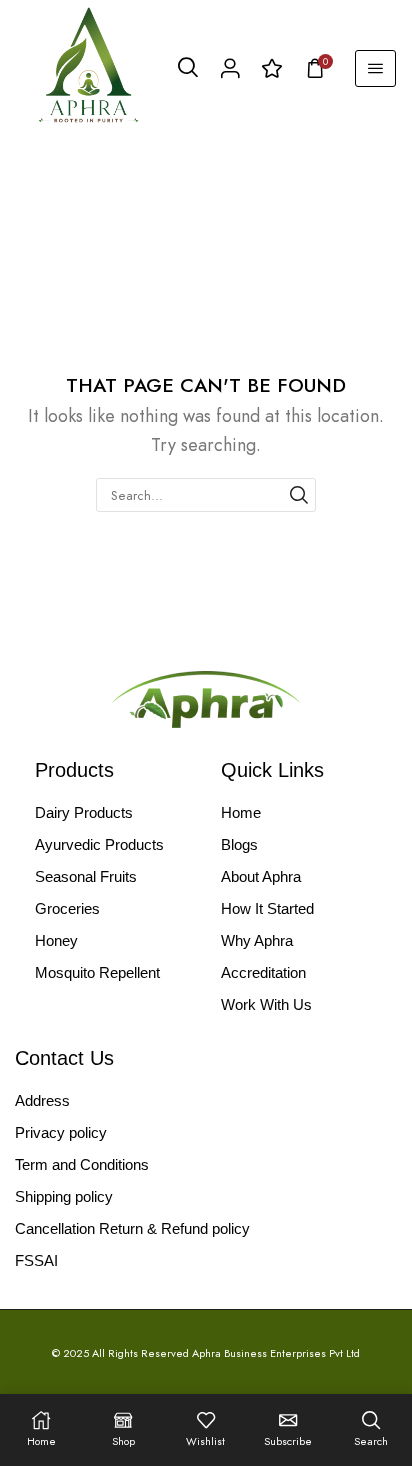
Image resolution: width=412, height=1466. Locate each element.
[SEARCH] (299, 495)
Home (40, 148)
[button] (188, 68)
